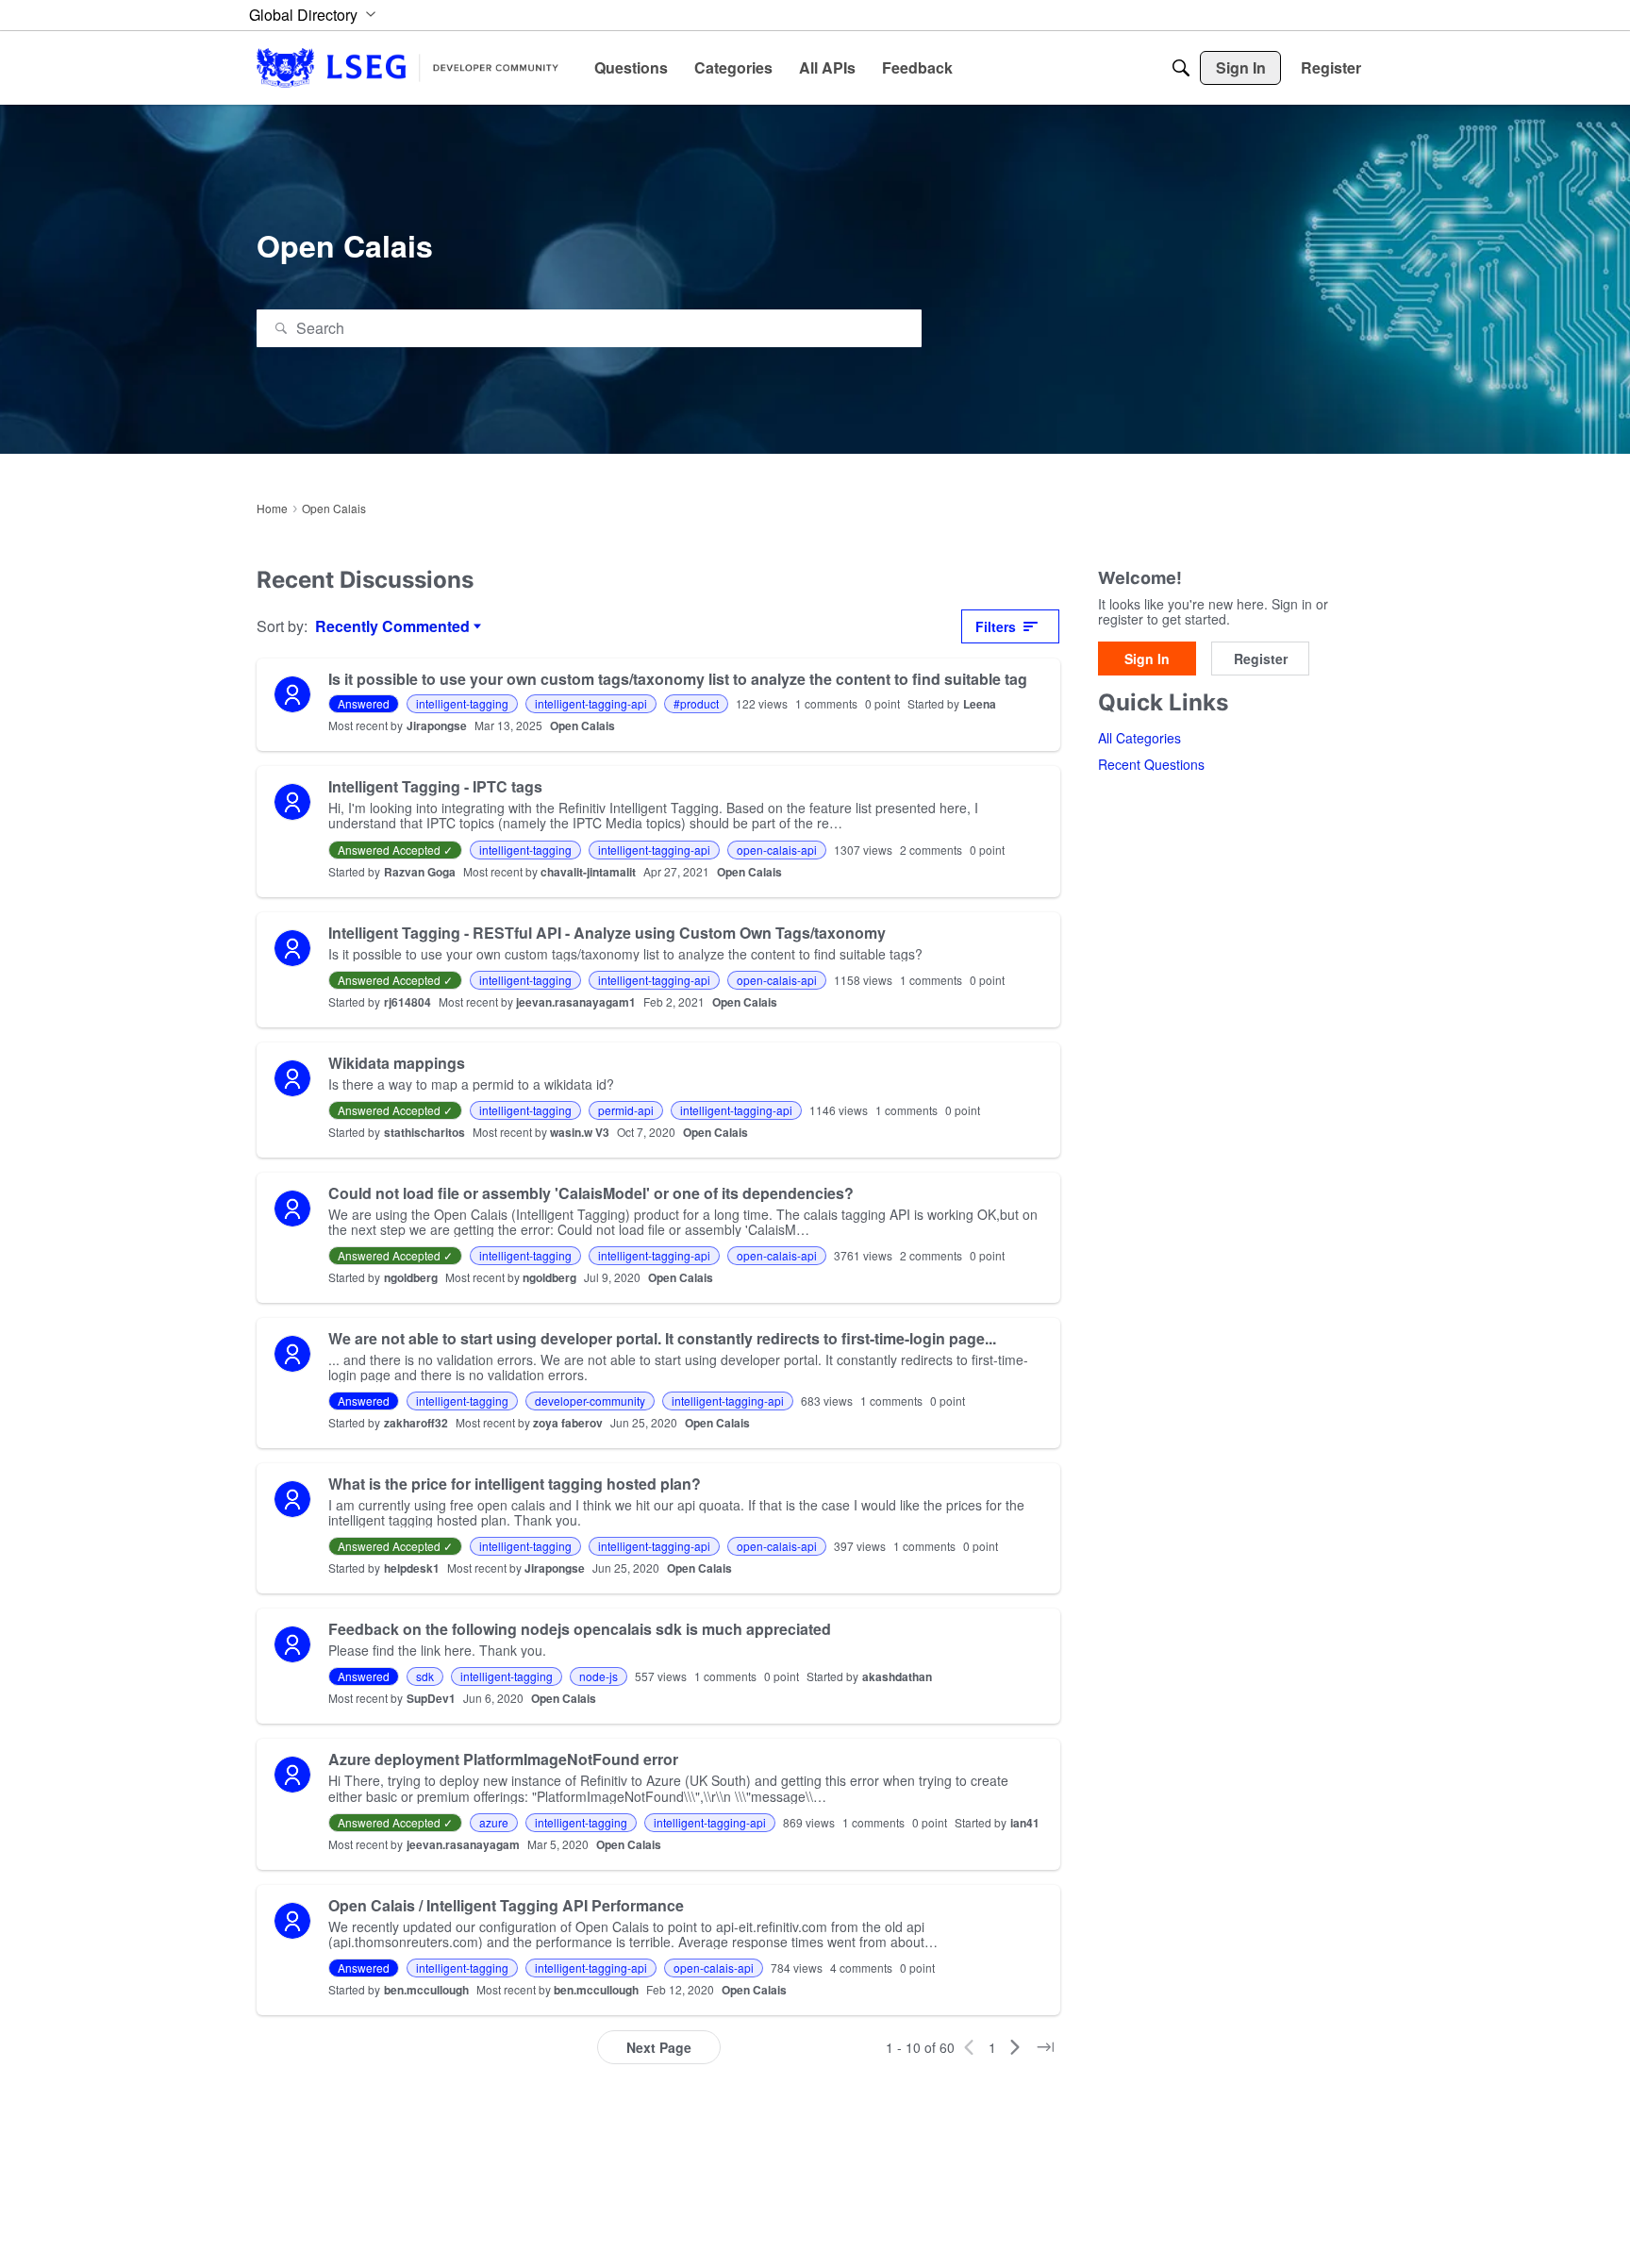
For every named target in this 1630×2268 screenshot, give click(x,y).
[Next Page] (1015, 2047)
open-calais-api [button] (777, 850)
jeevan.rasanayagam (463, 1844)
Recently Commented (392, 626)
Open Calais (582, 725)
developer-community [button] (590, 1401)
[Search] (1181, 68)
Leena (980, 704)
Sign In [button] (1147, 659)
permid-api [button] (626, 1110)
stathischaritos (424, 1132)
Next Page (659, 2047)
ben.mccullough (426, 1990)
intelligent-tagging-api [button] (591, 703)
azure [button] (494, 1822)
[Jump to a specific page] (1045, 2047)
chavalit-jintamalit (588, 872)
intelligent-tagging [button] (462, 703)
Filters (996, 626)
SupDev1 (431, 1698)
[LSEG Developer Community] (407, 67)
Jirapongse (437, 725)
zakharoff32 (416, 1423)
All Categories (1139, 739)
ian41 (1025, 1823)
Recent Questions (1151, 765)
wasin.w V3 (580, 1132)
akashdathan (897, 1676)
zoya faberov (568, 1423)
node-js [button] (599, 1676)
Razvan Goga (420, 872)
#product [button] (696, 703)
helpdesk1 (412, 1568)
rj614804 (407, 1002)
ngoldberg (411, 1277)
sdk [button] (425, 1676)
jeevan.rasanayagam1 (576, 1002)
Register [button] (1261, 659)
